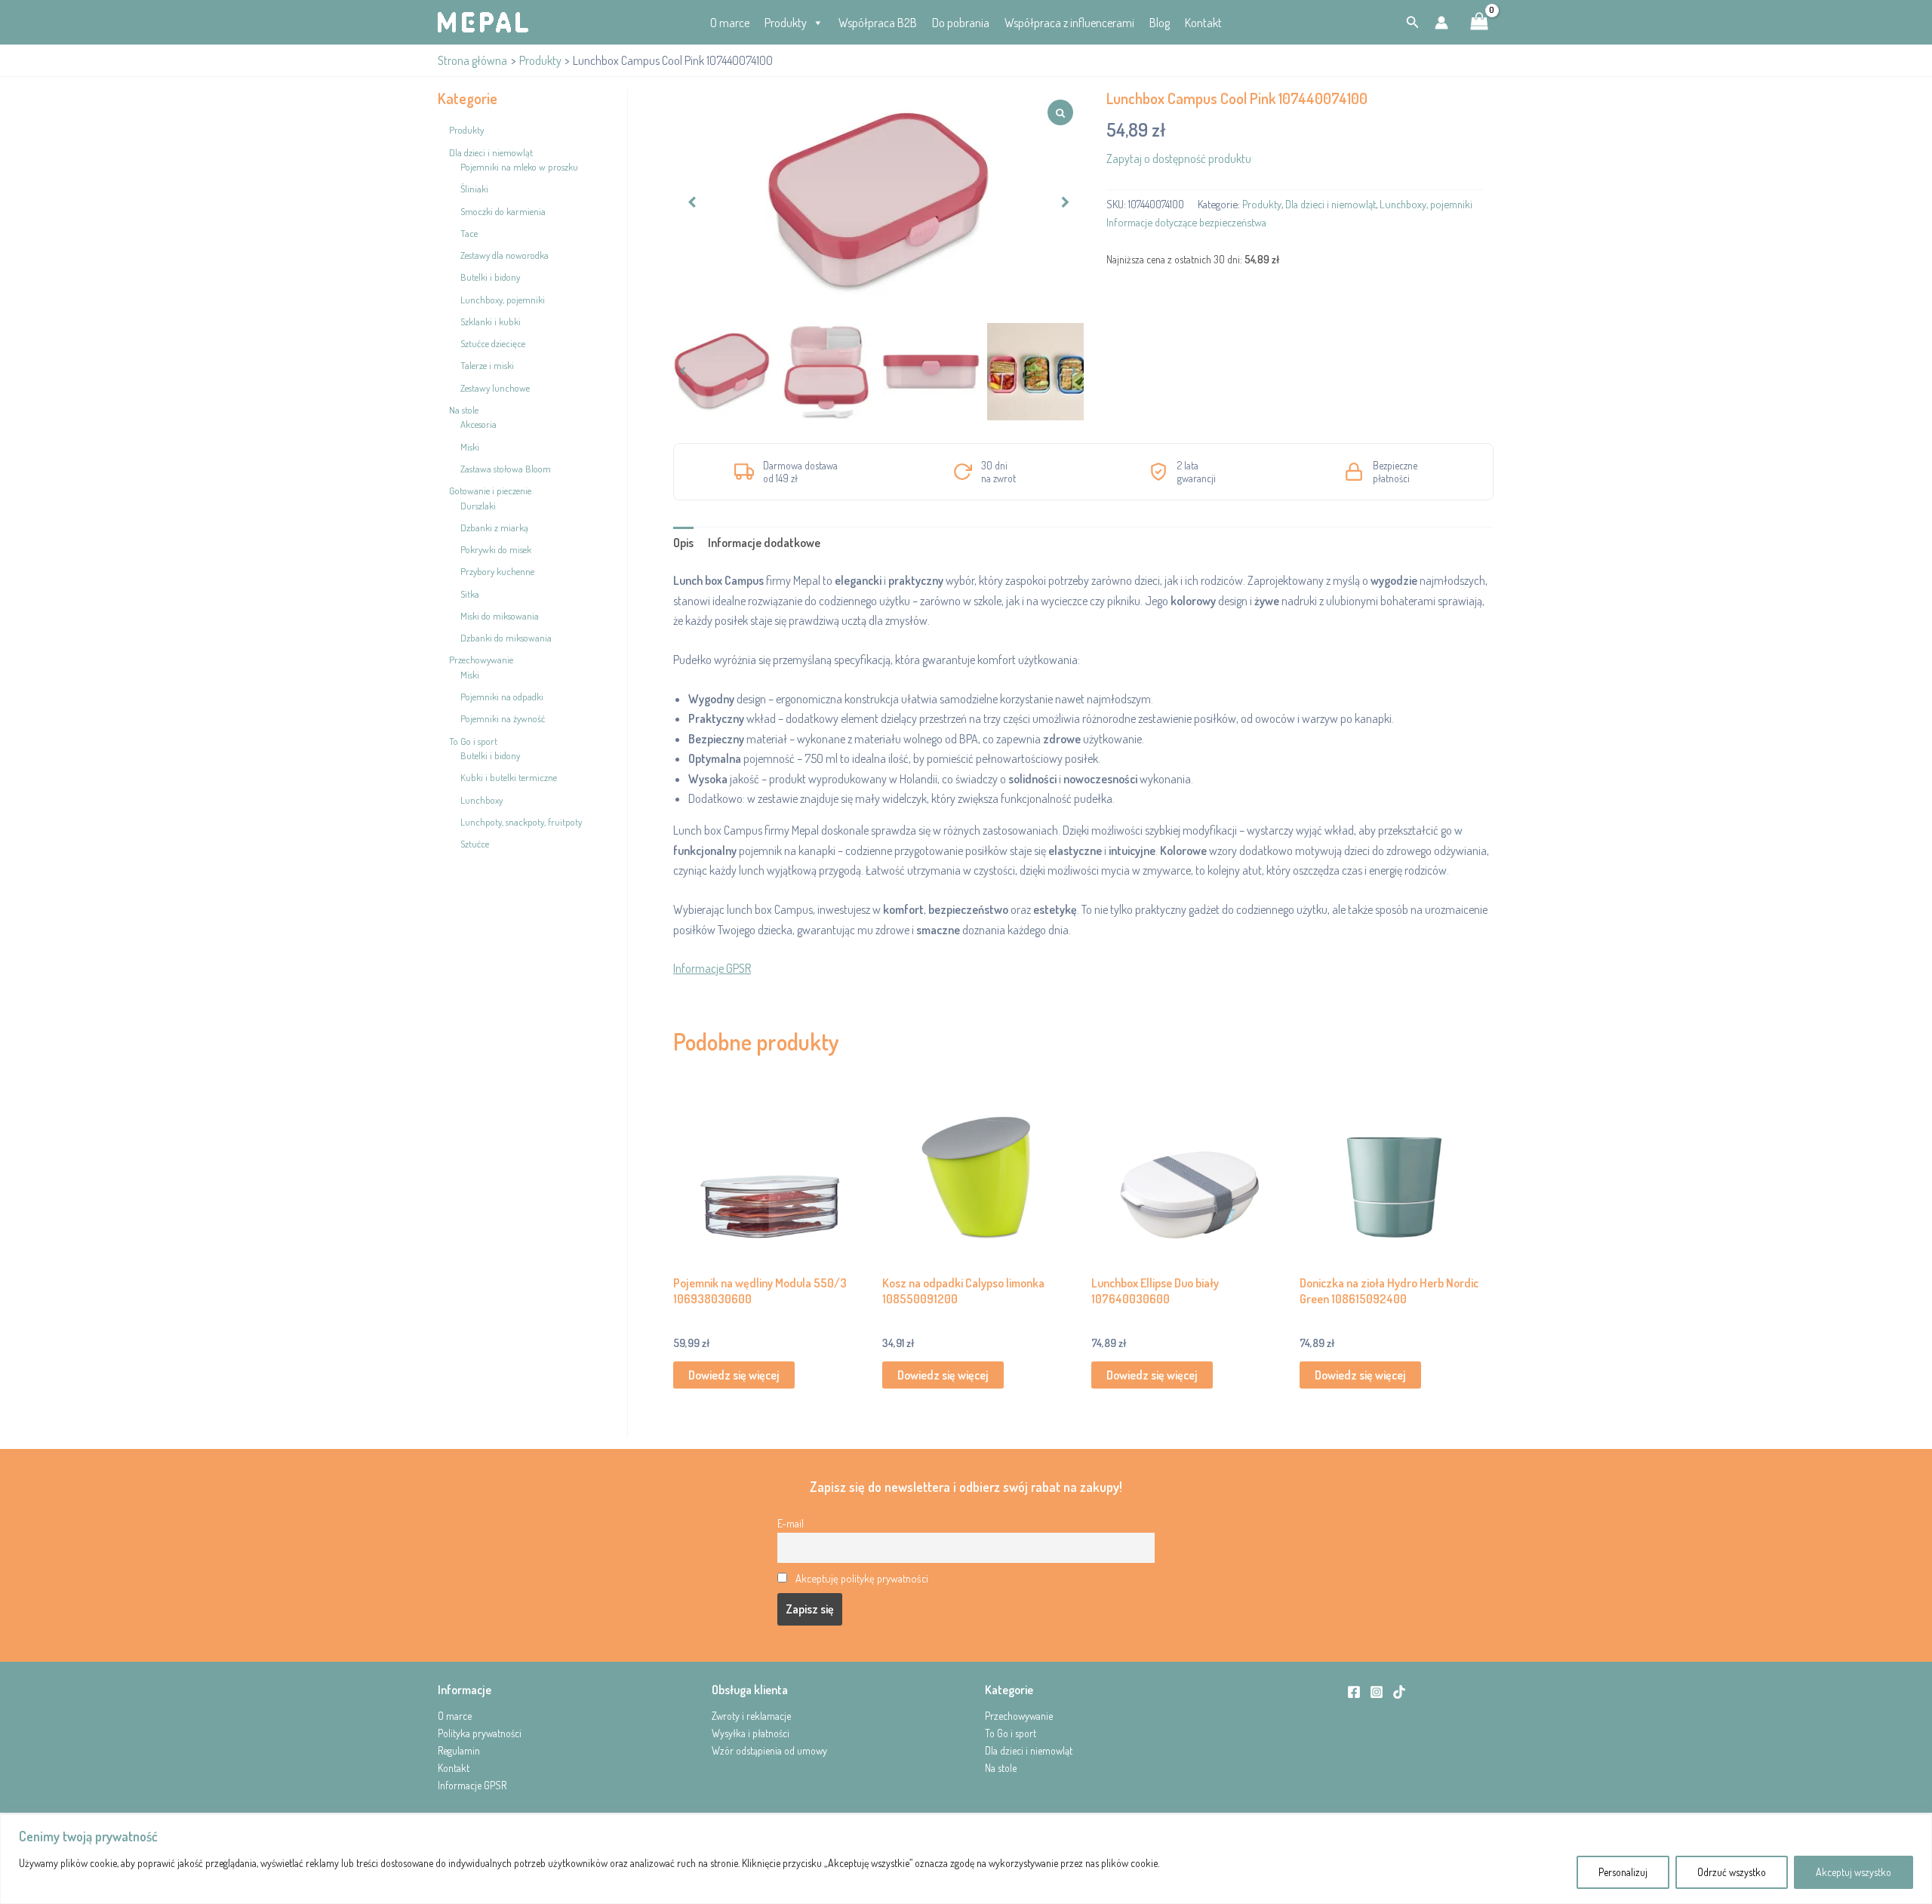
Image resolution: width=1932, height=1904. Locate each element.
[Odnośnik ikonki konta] (1441, 23)
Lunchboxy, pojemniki (1426, 204)
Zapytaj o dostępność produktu (1179, 158)
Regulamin (459, 1750)
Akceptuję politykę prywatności (862, 1578)
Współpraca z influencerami (1069, 23)
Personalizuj (1623, 1872)
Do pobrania (961, 23)
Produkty (786, 23)
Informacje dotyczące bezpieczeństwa (1186, 222)
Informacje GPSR (712, 968)
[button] (1413, 22)
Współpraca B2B (878, 23)
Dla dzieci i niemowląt (1331, 204)
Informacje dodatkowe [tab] (764, 543)
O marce (730, 23)
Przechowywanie (1019, 1716)
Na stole (1001, 1768)
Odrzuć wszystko (1732, 1872)
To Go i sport (1011, 1733)
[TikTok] (1399, 1692)
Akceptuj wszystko (1854, 1872)
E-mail (791, 1523)
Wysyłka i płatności (751, 1733)
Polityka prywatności (480, 1733)
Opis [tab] (683, 543)
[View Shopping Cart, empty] (1479, 23)
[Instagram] (1377, 1692)
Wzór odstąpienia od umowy (769, 1750)
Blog (1160, 23)
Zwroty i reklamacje (751, 1716)
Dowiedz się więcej (734, 1375)
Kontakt (1203, 23)
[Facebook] (1354, 1692)
